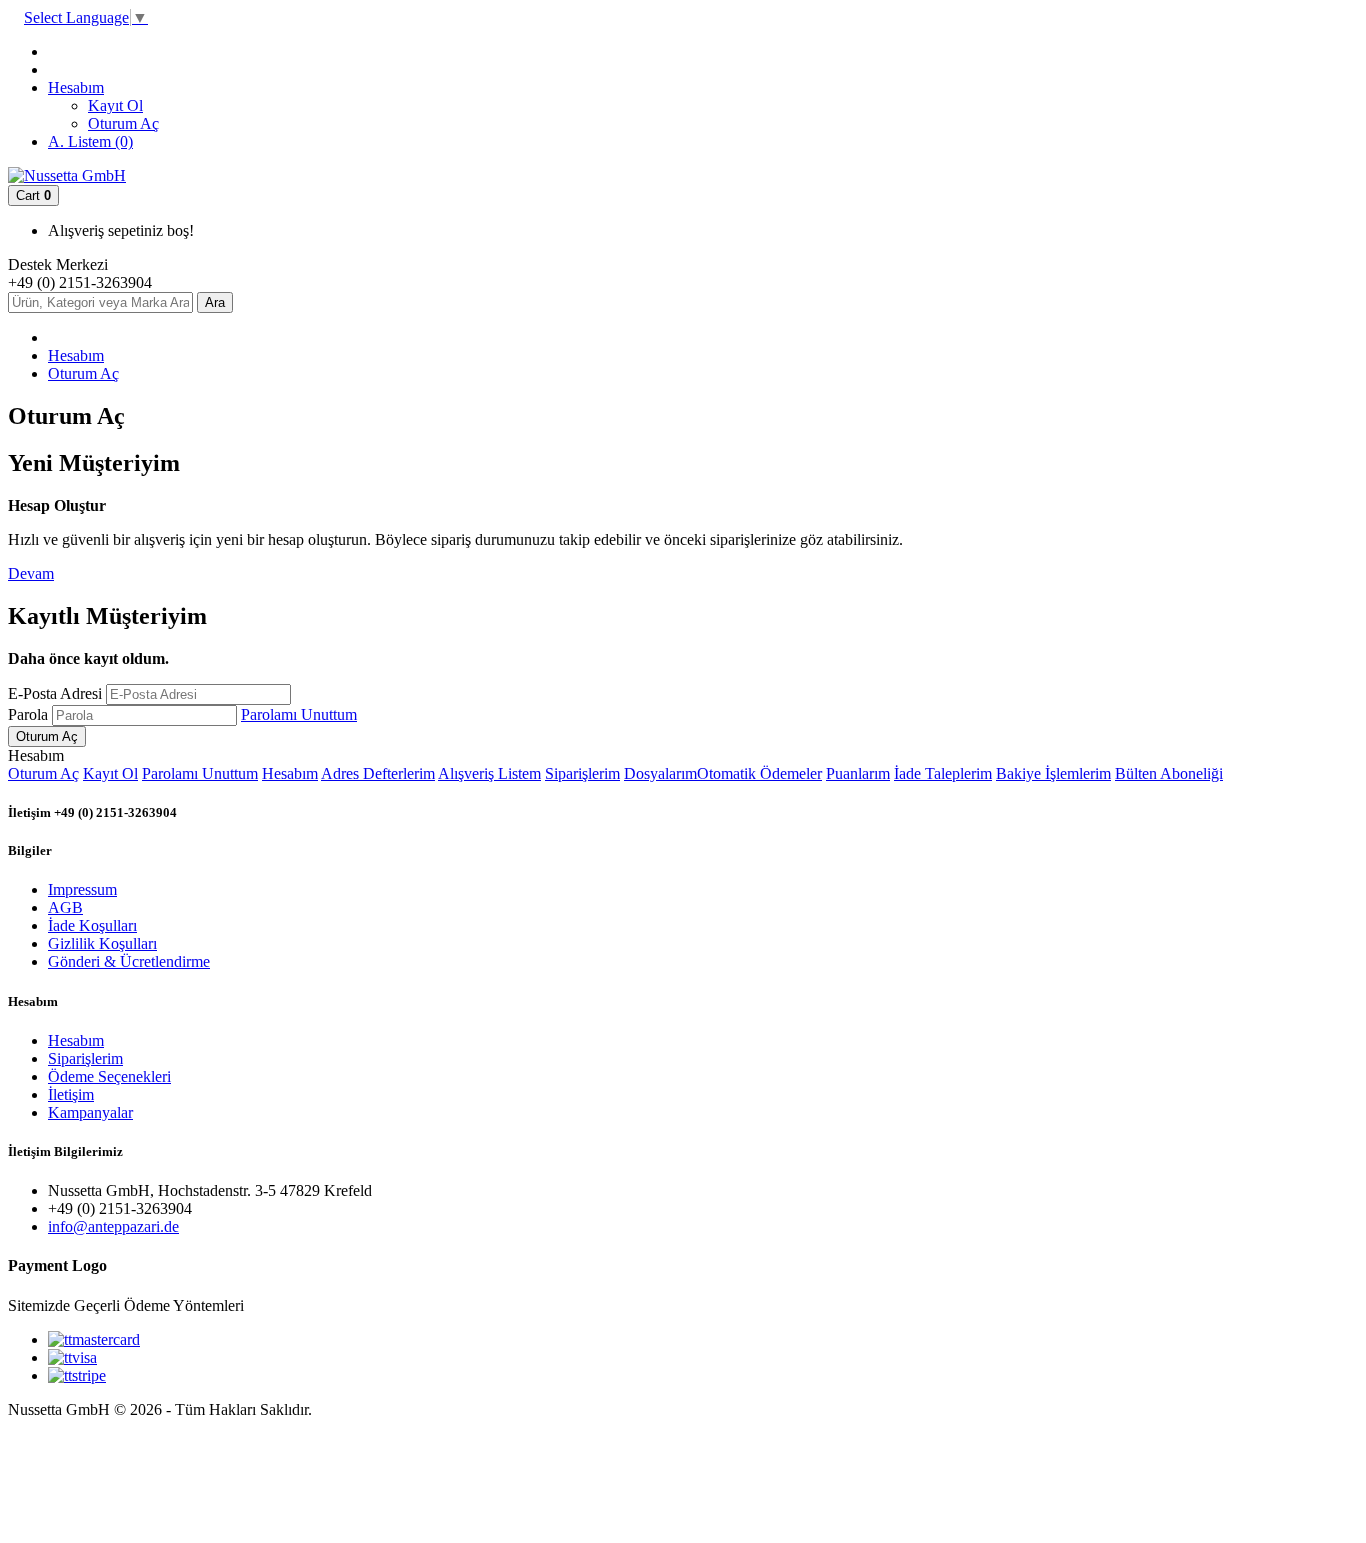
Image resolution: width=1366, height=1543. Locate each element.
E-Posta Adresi (55, 693)
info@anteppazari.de (113, 1226)
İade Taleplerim (943, 773)
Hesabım (76, 355)
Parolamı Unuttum (299, 714)
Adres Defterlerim (378, 773)
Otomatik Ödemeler (759, 773)
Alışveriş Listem (489, 773)
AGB (65, 907)
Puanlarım (858, 773)
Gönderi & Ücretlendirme (129, 961)
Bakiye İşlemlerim (1053, 773)
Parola (28, 714)
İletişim (71, 1094)
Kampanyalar (90, 1112)
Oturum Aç (123, 123)
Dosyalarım (660, 773)
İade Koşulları (92, 925)
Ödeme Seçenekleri (109, 1076)
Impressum (82, 889)
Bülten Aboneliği (1169, 773)
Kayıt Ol (115, 105)
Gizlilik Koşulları (102, 943)
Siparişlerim (582, 773)
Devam (31, 573)
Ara (215, 302)
